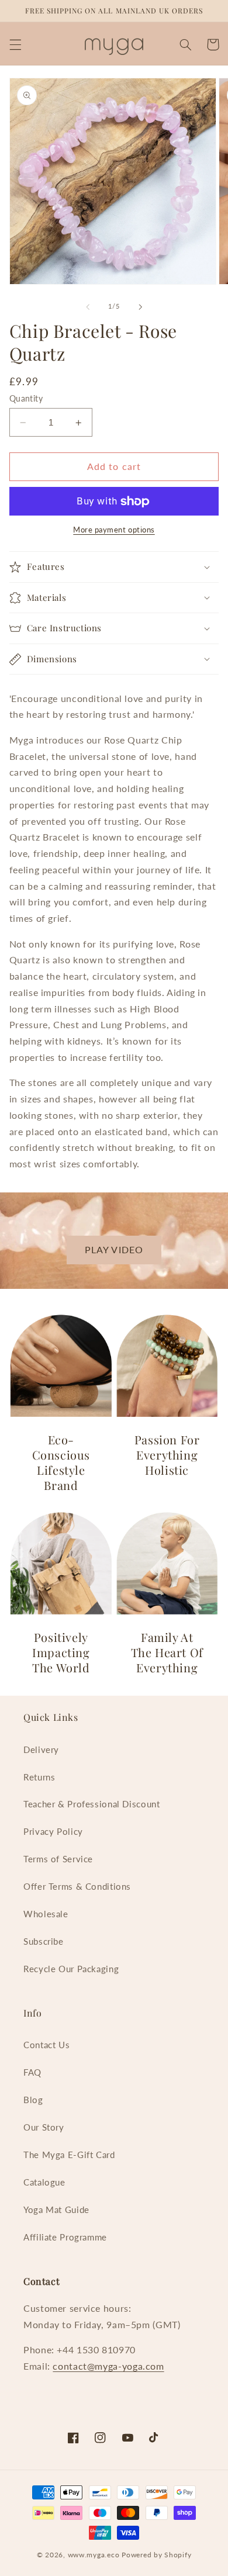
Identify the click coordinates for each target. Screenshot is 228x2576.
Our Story (44, 2127)
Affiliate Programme (65, 2237)
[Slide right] (140, 307)
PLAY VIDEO (114, 1249)
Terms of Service (58, 1859)
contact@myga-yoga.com (108, 2366)
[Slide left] (88, 307)
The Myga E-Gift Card (69, 2155)
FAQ (32, 2072)
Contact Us (46, 2045)
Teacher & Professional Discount (92, 1804)
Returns (39, 1777)
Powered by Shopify (156, 2555)
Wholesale (46, 1914)
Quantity (26, 399)
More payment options (114, 530)
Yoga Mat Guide (56, 2210)
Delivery (41, 1749)
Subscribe (44, 1941)
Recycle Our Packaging (71, 1969)
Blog (33, 2100)
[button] (15, 44)
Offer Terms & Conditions (77, 1886)
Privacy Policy (53, 1831)
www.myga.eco (94, 2555)
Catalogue (44, 2182)
